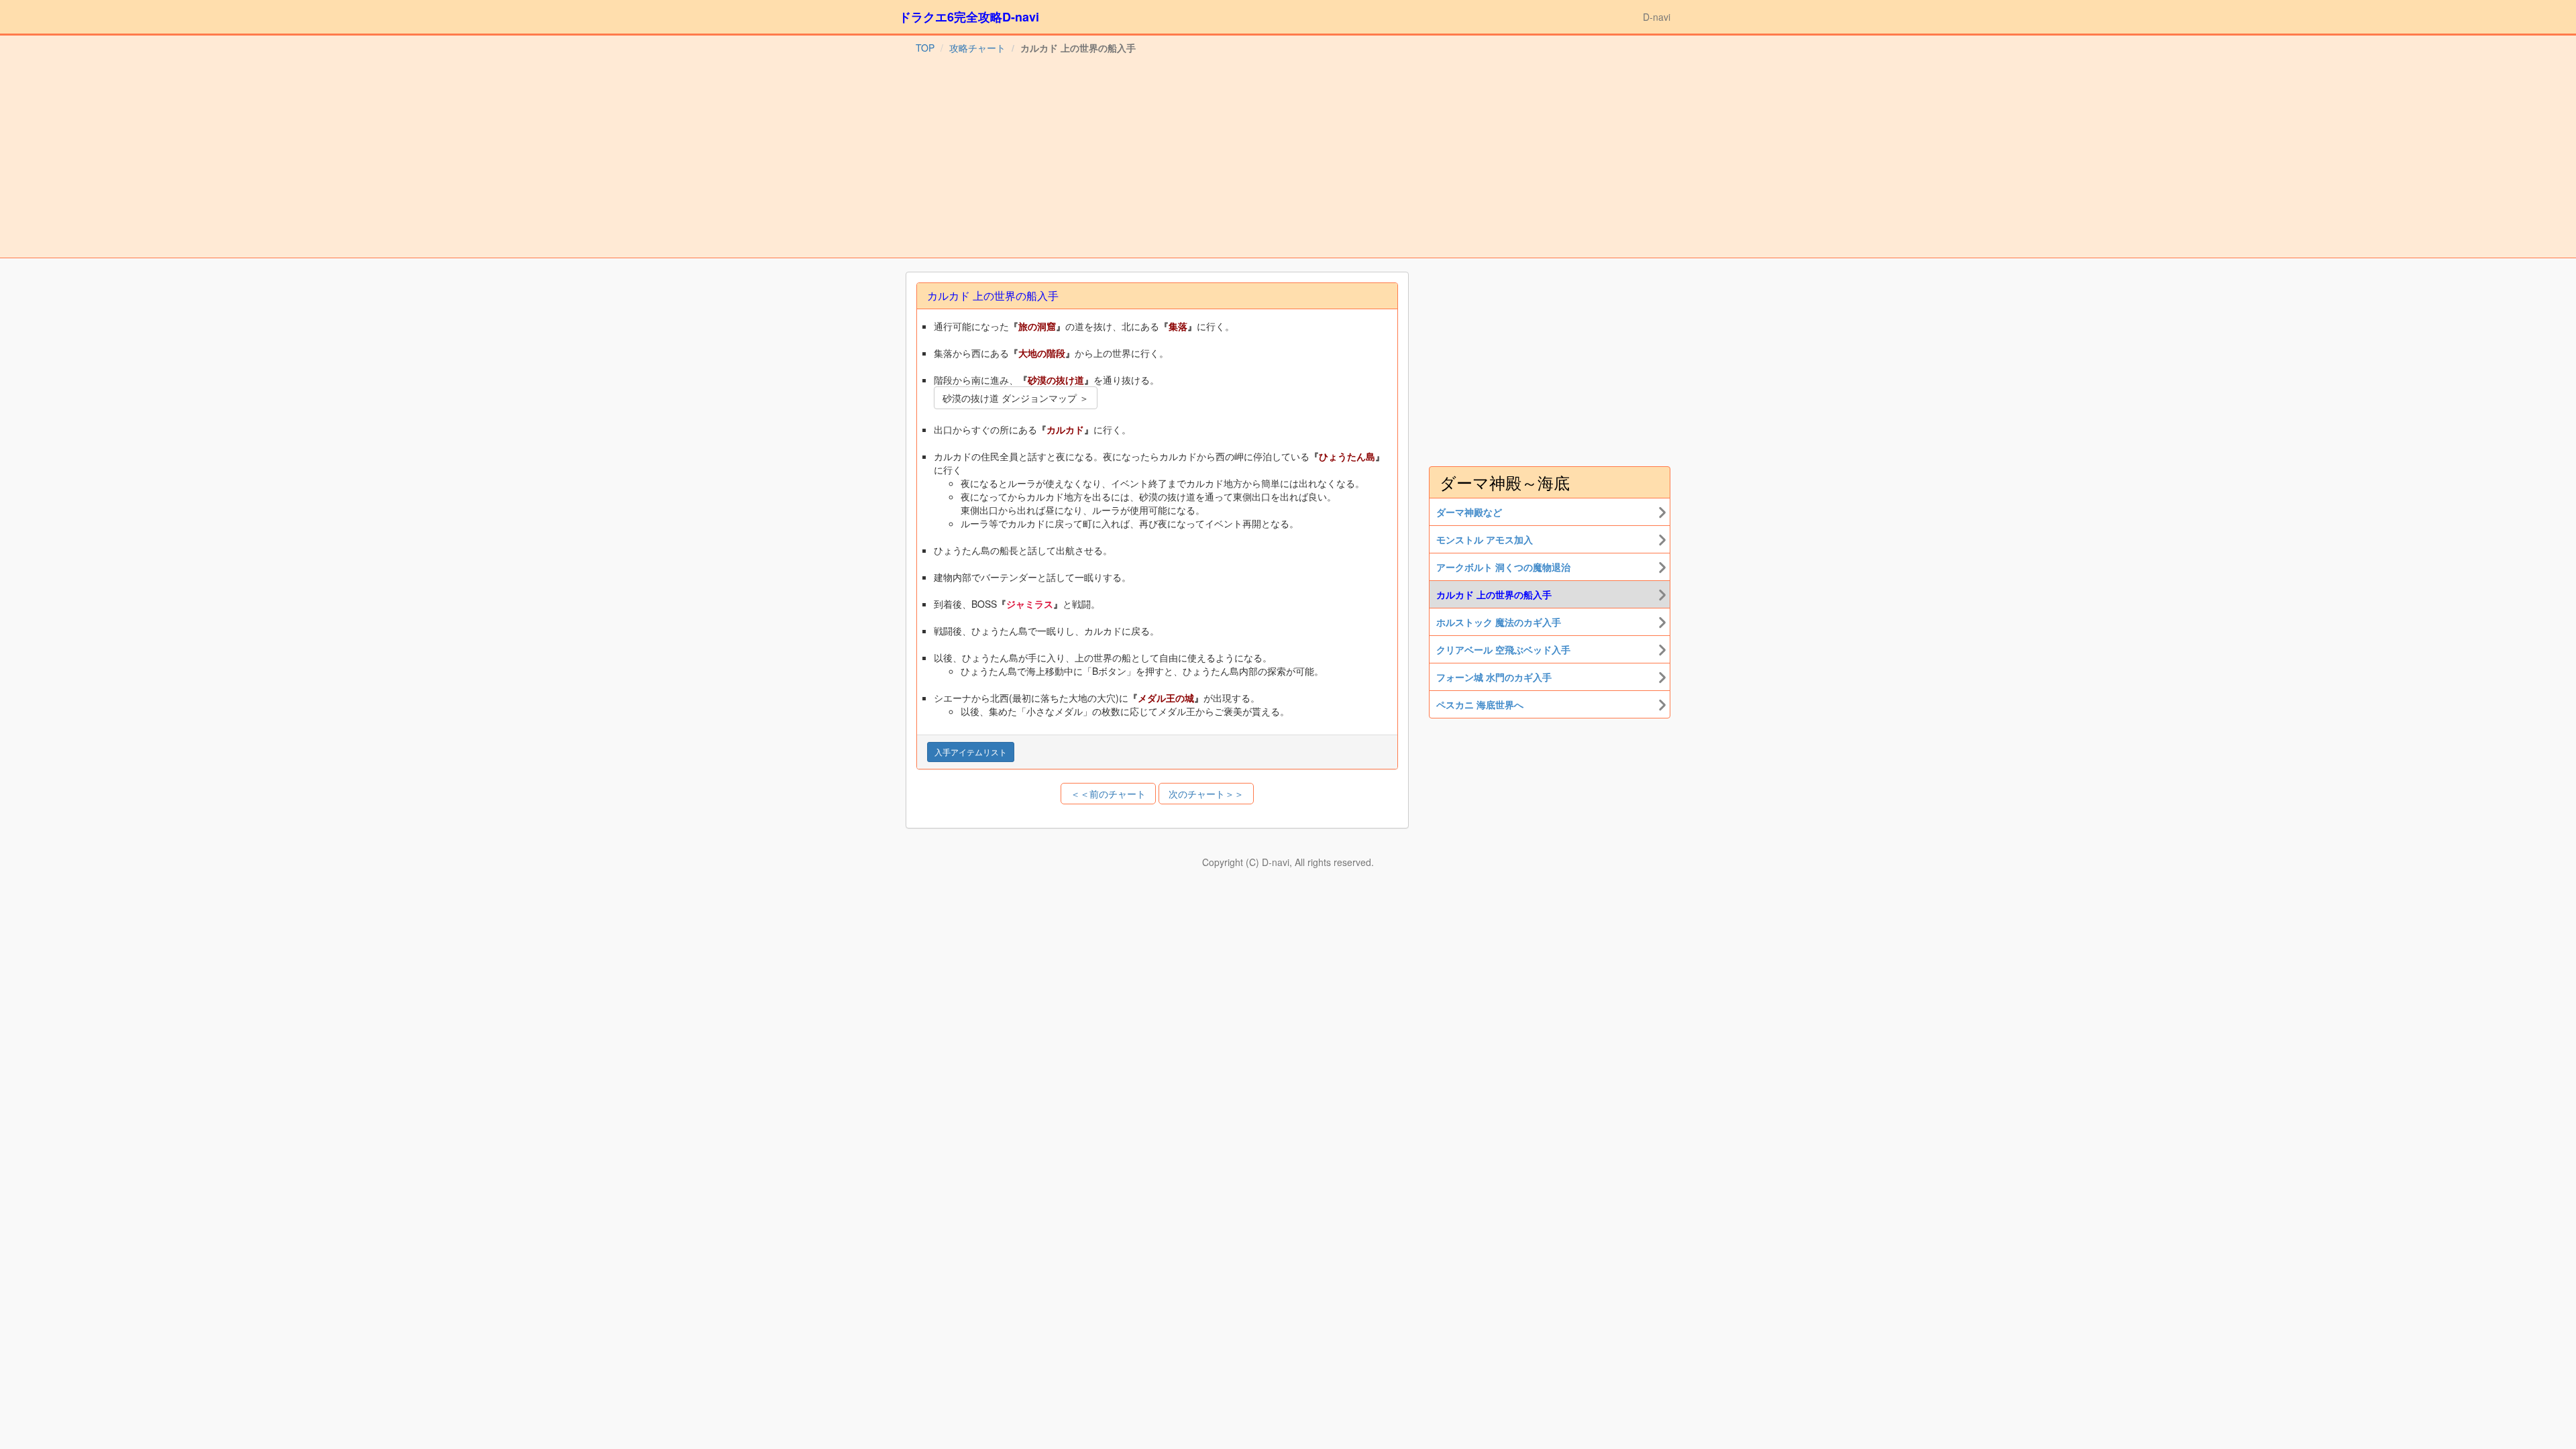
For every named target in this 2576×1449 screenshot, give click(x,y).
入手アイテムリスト (971, 752)
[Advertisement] (1288, 157)
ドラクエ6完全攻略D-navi (969, 17)
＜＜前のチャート (1108, 794)
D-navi (1657, 17)
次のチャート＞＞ (1206, 794)
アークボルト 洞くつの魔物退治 (1503, 567)
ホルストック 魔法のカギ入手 (1499, 622)
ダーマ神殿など (1469, 512)
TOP (925, 48)
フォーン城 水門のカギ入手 (1494, 677)
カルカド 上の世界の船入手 (1494, 594)
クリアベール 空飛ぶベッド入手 (1503, 649)
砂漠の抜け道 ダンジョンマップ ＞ (1016, 398)
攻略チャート (977, 48)
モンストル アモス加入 (1485, 539)
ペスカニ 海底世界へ (1480, 704)
